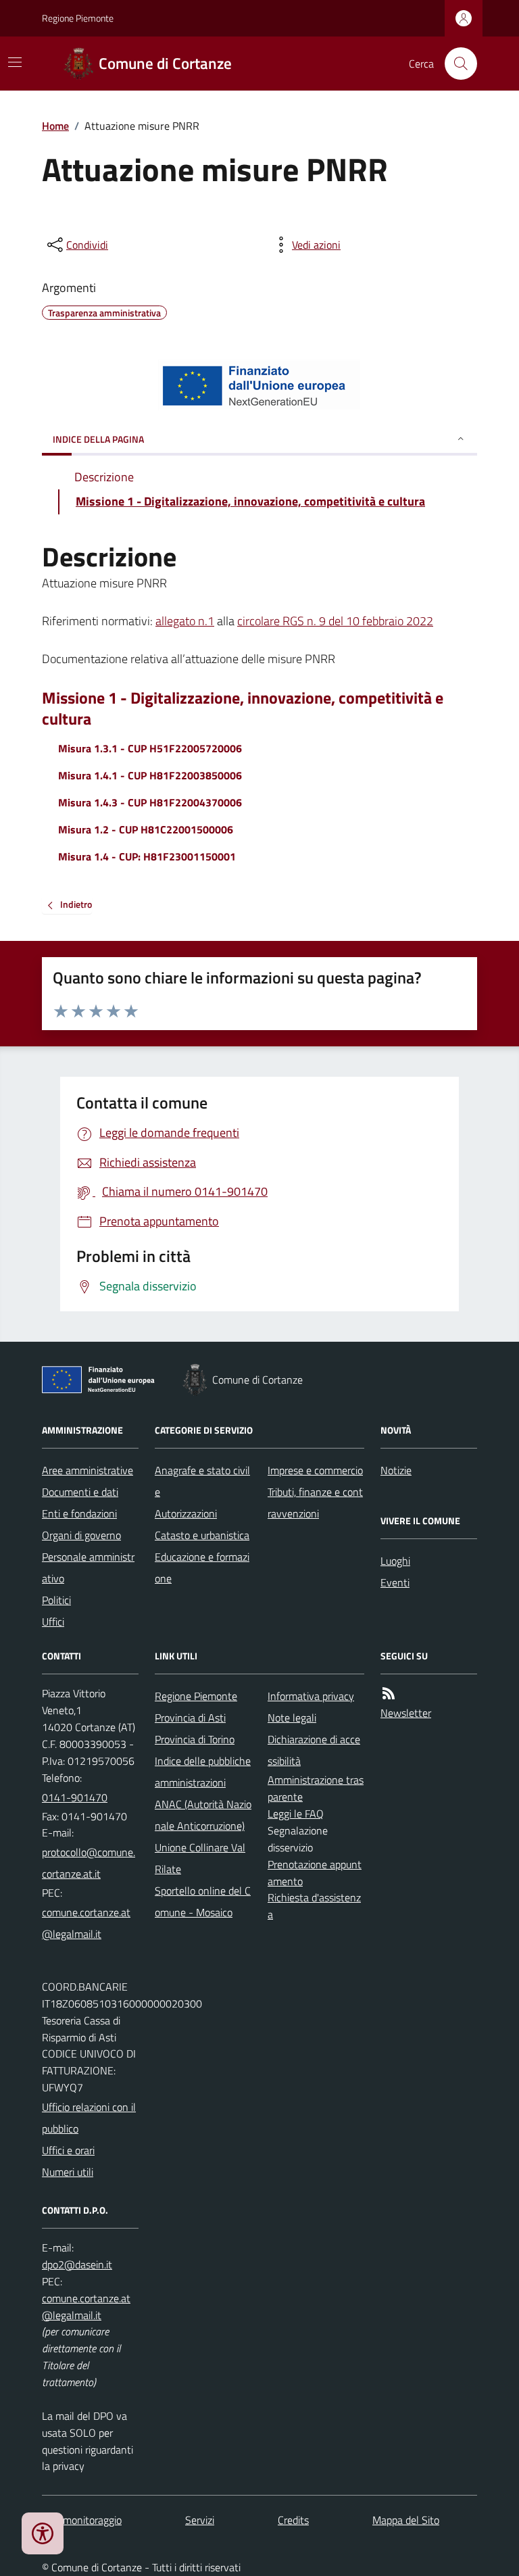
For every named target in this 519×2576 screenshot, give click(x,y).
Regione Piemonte (78, 18)
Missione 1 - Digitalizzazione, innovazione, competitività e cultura (243, 708)
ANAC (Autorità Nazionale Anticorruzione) (203, 1815)
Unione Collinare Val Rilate (200, 1858)
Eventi (395, 1582)
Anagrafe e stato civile (202, 1481)
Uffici (53, 1622)
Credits (293, 2520)
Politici (56, 1600)
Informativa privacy (311, 1696)
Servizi (200, 2520)
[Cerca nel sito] (455, 64)
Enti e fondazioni (79, 1513)
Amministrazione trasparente (316, 1788)
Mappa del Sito (406, 2520)
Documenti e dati (80, 1492)
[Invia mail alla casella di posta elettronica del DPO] (77, 2265)
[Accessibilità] (43, 2533)
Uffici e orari (68, 2150)
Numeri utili (68, 2172)
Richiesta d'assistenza (314, 1906)
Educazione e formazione (202, 1568)
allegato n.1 (185, 621)
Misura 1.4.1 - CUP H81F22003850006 (150, 775)
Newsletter (406, 1713)
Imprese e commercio (315, 1470)
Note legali (292, 1718)
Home (55, 126)
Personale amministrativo (88, 1568)
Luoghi (395, 1561)
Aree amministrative (88, 1470)
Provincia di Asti (190, 1718)
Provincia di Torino (195, 1739)
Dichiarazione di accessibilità (314, 1750)
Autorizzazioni (186, 1513)
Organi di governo (81, 1535)
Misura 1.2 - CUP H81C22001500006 (146, 829)
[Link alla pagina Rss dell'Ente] (389, 1694)
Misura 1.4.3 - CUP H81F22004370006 (150, 802)
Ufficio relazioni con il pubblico (89, 2118)
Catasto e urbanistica (202, 1535)
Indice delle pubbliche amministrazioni (203, 1772)
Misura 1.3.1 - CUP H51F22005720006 (150, 748)
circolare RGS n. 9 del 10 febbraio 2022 (335, 621)
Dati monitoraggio (82, 2520)
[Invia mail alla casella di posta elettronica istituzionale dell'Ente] (90, 1863)
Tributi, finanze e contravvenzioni (315, 1503)
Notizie (396, 1470)
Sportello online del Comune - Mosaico (203, 1901)
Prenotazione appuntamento (315, 1873)
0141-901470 (75, 1797)
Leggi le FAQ (296, 1814)
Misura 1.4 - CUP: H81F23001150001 (147, 856)
